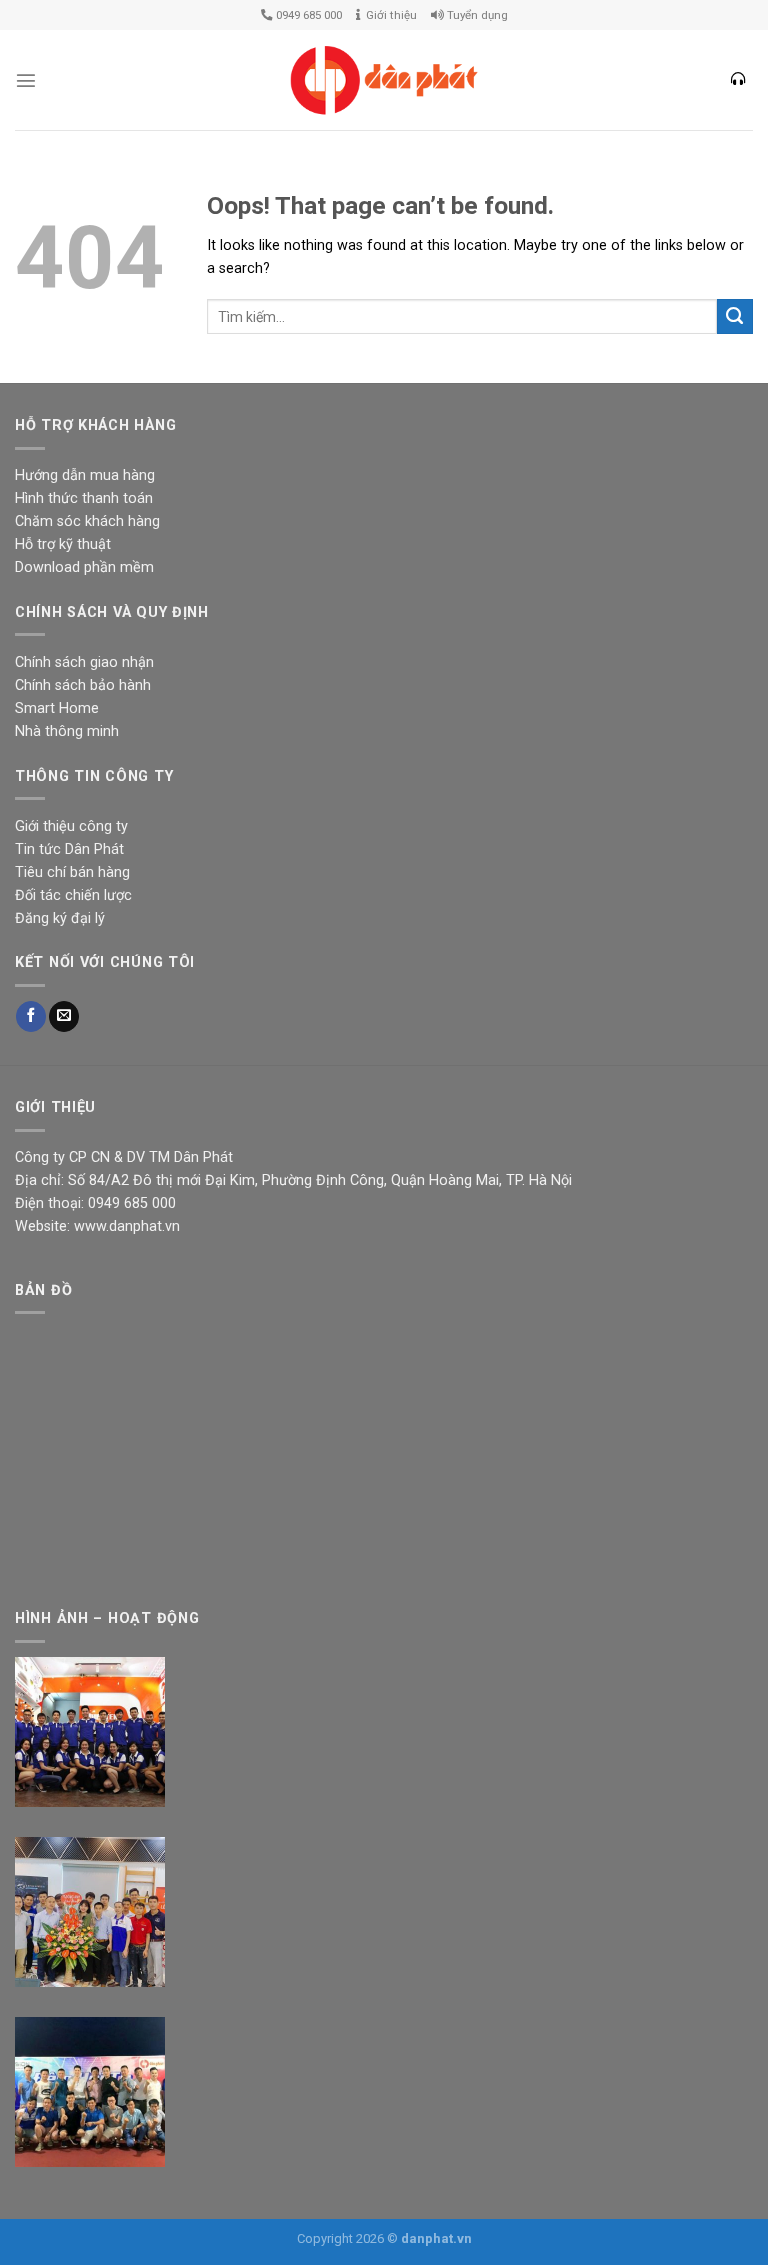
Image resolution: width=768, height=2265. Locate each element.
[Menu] (26, 80)
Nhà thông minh (67, 731)
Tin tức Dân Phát (69, 849)
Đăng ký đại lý (60, 918)
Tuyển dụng (476, 15)
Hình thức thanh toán (84, 498)
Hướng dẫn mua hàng (85, 475)
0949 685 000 (307, 15)
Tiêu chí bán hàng (72, 872)
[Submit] (735, 317)
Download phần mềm (84, 567)
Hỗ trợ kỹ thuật (63, 544)
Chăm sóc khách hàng (87, 521)
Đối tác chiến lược (73, 895)
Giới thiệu (388, 15)
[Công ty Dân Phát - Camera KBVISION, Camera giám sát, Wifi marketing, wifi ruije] (384, 80)
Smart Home (57, 708)
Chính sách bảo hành (83, 685)
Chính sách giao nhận (84, 662)
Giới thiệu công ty (71, 826)
